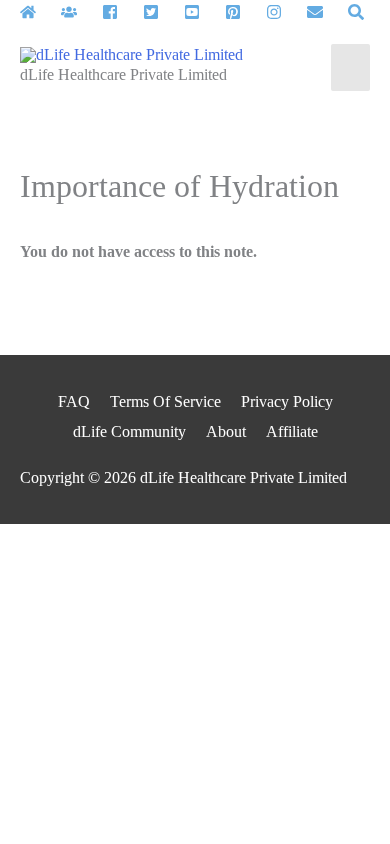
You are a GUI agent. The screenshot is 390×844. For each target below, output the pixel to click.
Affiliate (292, 431)
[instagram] (284, 12)
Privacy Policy (287, 401)
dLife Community (129, 431)
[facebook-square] (120, 12)
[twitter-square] (161, 12)
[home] (38, 12)
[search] (358, 12)
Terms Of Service (165, 401)
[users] (79, 12)
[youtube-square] (202, 12)
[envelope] (325, 12)
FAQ (74, 401)
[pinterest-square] (243, 12)
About (226, 431)
